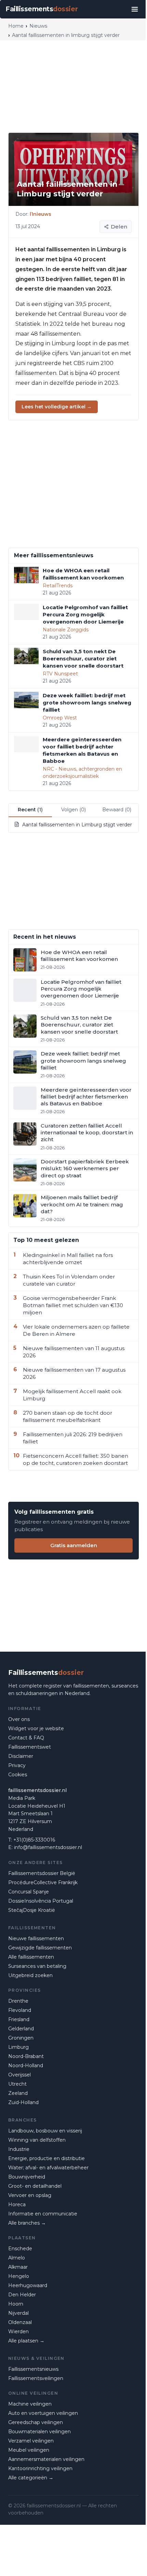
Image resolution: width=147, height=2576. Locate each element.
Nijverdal (18, 2313)
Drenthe (18, 2001)
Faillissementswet (30, 1747)
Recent (30, 810)
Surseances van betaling (37, 1966)
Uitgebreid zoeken (30, 1975)
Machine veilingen (30, 2404)
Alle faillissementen (31, 1957)
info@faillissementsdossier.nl (48, 1847)
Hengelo (19, 2276)
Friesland (19, 2019)
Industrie (19, 2149)
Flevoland (20, 2010)
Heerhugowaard (28, 2285)
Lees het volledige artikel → (57, 407)
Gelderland (21, 2029)
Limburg (18, 2047)
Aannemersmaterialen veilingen (46, 2459)
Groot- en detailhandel (35, 2186)
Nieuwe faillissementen (36, 1938)
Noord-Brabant (26, 2056)
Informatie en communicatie (43, 2214)
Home (16, 26)
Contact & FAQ (26, 1738)
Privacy (17, 1765)
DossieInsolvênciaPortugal (41, 1901)
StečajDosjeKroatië (32, 1910)
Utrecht (17, 2084)
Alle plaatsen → (26, 2341)
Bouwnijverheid (27, 2177)
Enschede (20, 2249)
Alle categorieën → (31, 2478)
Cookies (18, 1775)
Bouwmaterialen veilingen (39, 2432)
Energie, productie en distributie (46, 2158)
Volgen (73, 810)
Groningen (21, 2038)
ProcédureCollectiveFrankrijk (43, 1882)
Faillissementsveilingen (36, 2378)
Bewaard (117, 810)
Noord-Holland (26, 2066)
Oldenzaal (20, 2322)
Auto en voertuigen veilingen (43, 2413)
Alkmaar (18, 2267)
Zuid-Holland (23, 2102)
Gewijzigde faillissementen (40, 1948)
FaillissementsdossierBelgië (42, 1873)
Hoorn (16, 2304)
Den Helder (22, 2295)
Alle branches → (27, 2223)
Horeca (17, 2204)
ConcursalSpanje (29, 1892)
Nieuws (38, 26)
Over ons (19, 1719)
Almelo (17, 2258)
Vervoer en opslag (30, 2195)
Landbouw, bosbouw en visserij (45, 2131)
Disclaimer (21, 1756)
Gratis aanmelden (74, 1545)
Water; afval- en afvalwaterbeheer (48, 2168)
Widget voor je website (36, 1728)
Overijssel (19, 2075)
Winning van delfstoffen (37, 2140)
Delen (119, 227)
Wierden (18, 2332)
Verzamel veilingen (31, 2441)
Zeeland (18, 2093)
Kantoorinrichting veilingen (40, 2468)
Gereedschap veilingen (36, 2422)
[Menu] (135, 9)
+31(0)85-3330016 (34, 1840)
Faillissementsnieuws (33, 2369)
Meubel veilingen (29, 2450)
